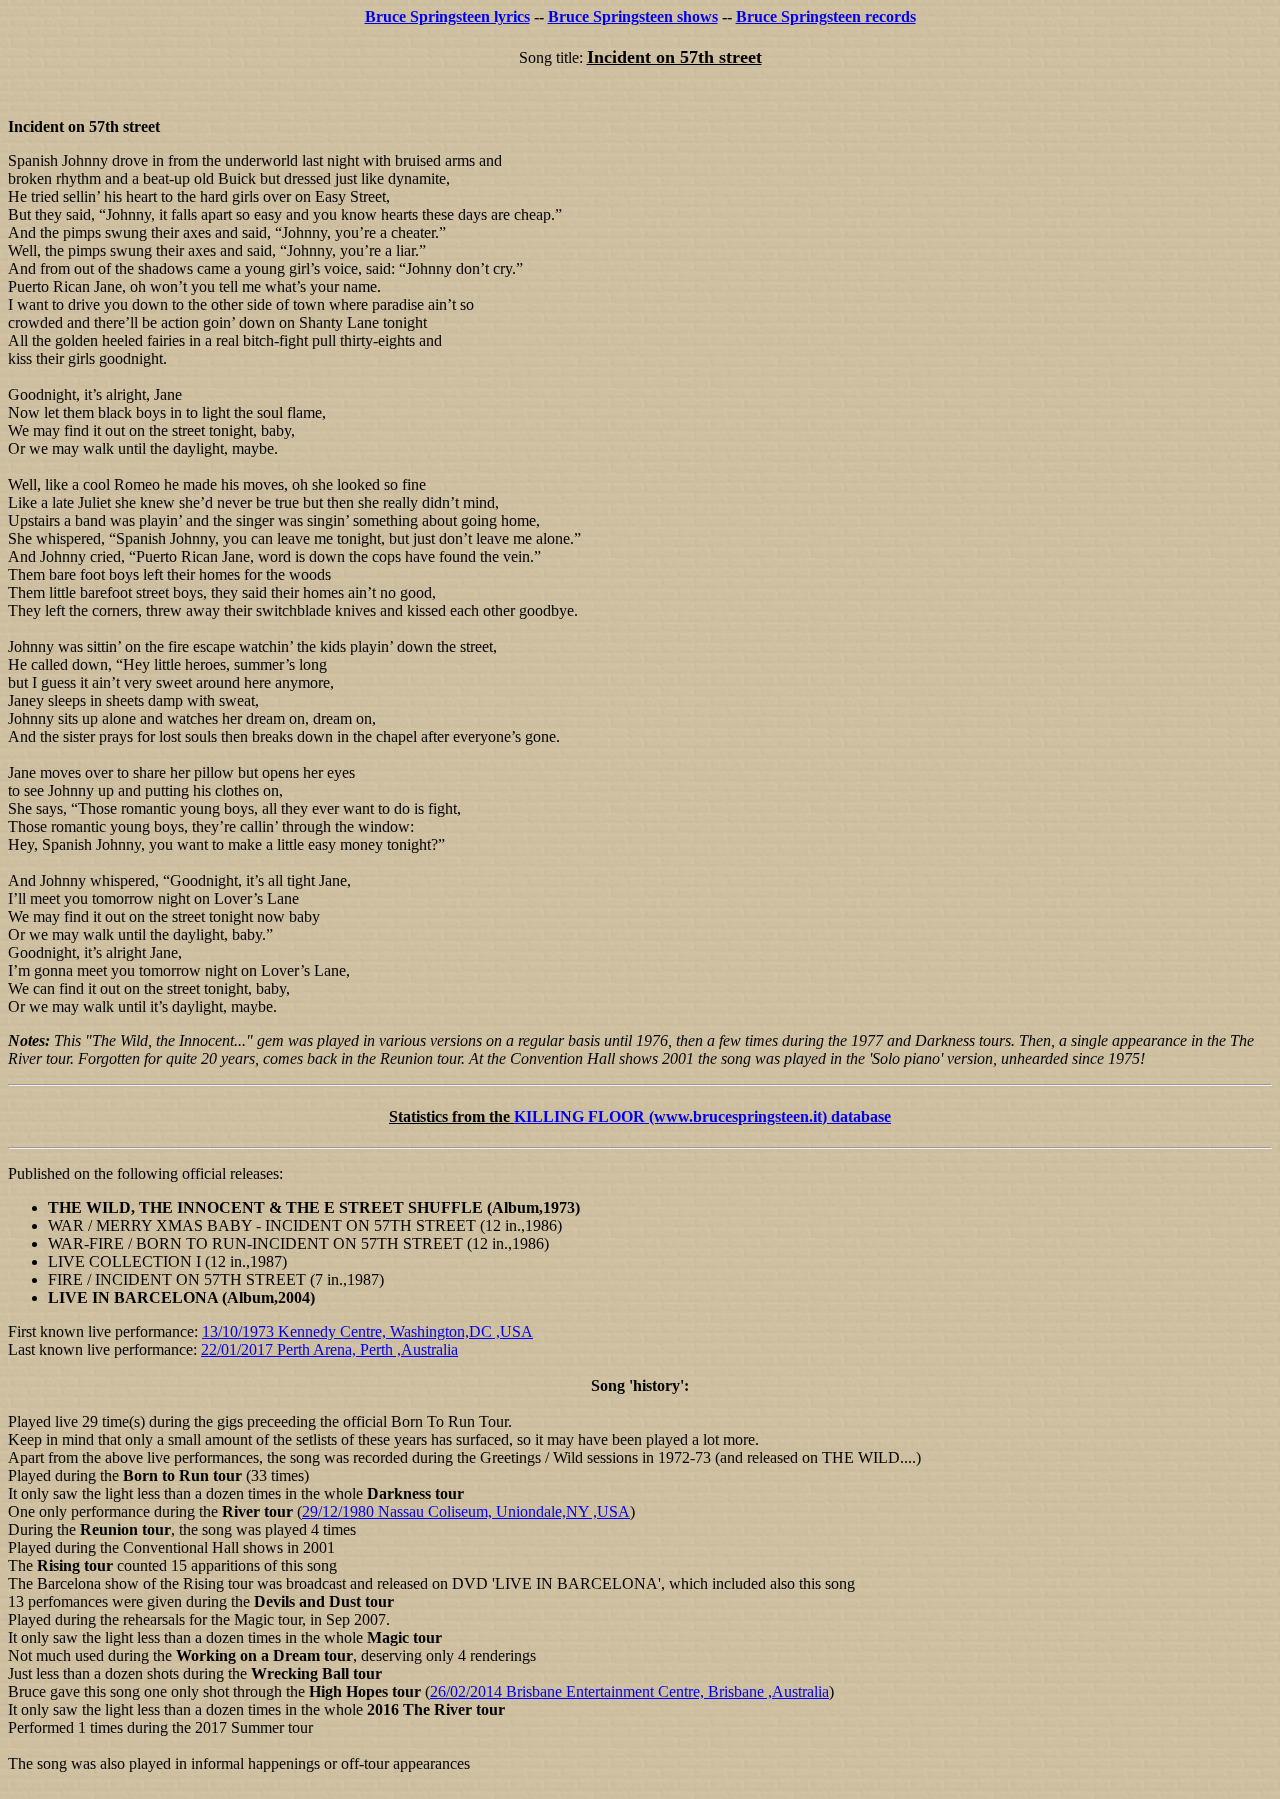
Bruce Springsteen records (826, 16)
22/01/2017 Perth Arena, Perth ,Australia (329, 1349)
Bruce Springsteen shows (633, 16)
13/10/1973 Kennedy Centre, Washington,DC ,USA (367, 1331)
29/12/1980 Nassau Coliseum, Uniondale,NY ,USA (466, 1511)
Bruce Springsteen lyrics (447, 16)
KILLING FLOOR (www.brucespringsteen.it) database (702, 1116)
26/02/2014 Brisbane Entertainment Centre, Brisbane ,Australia (629, 1691)
